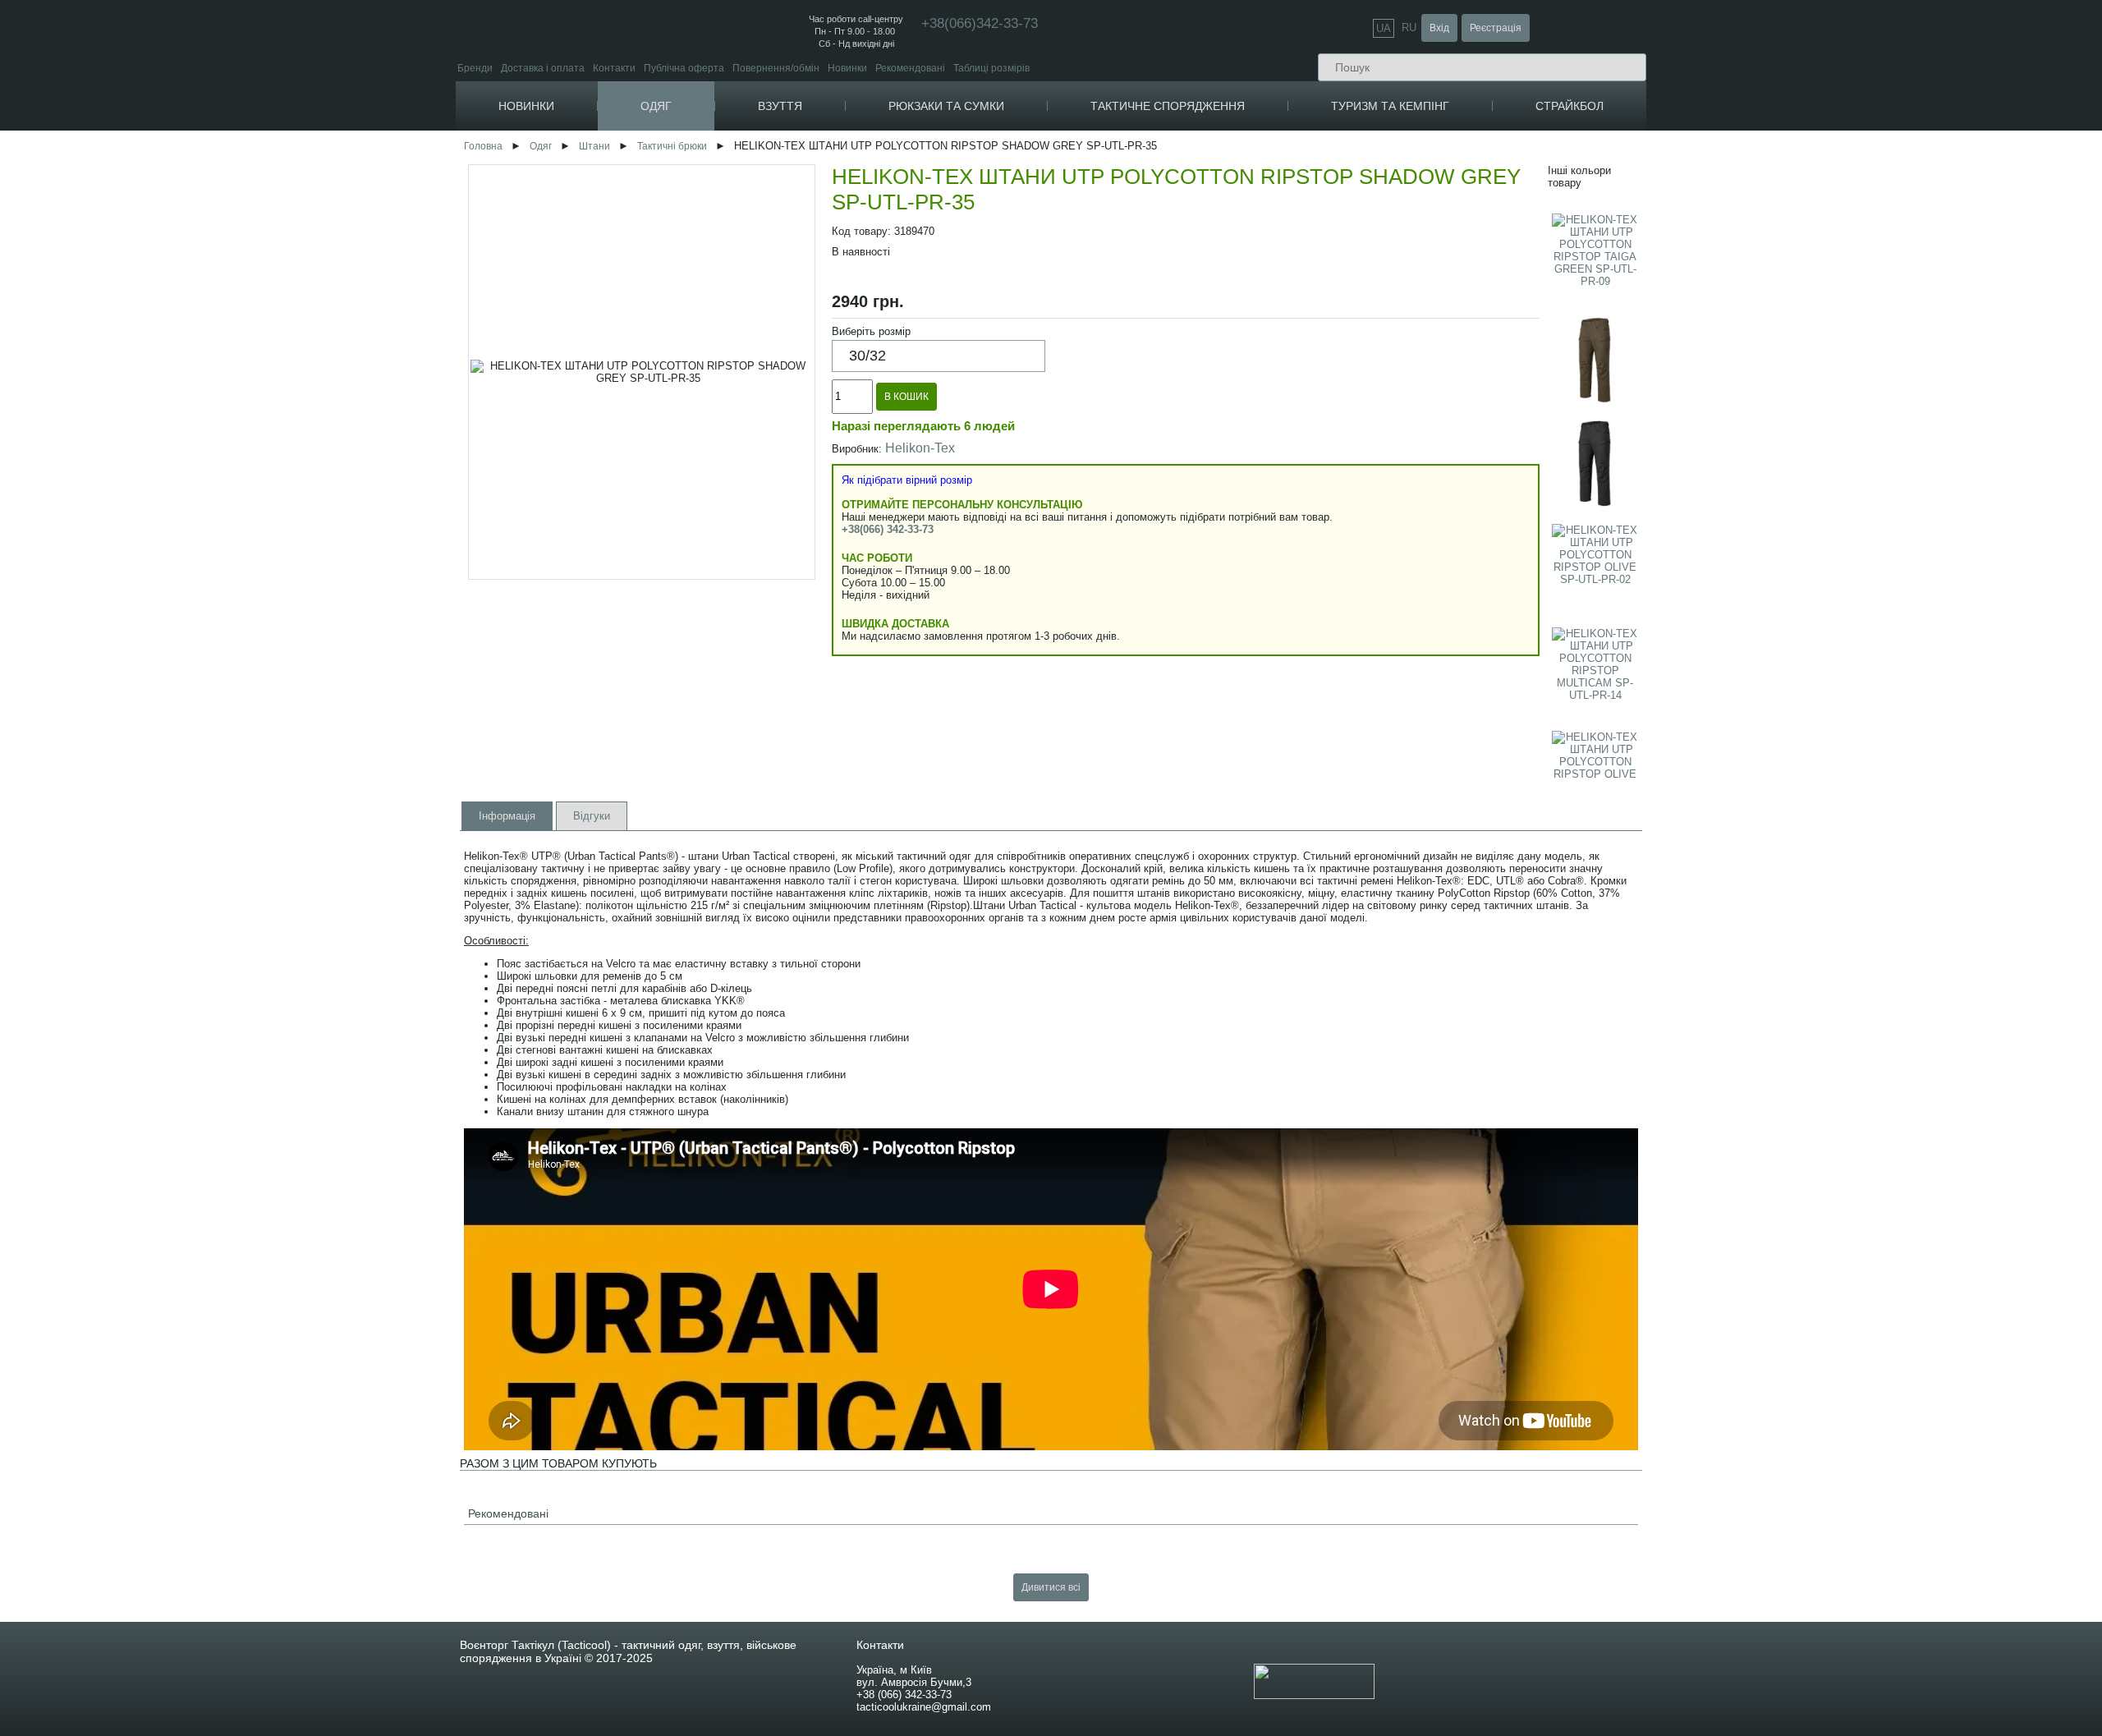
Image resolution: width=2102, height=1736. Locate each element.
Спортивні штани (720, 452)
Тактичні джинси (717, 477)
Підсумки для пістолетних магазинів (1275, 311)
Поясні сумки (1000, 249)
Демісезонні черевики (854, 154)
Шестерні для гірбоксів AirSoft (1851, 533)
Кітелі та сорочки (718, 344)
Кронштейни (1431, 551)
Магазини (1424, 415)
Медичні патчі (1223, 179)
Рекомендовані (910, 68)
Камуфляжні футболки (732, 286)
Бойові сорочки (714, 381)
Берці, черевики (839, 141)
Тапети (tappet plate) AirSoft (1845, 619)
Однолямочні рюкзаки (1021, 191)
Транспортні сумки (1013, 286)
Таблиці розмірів (991, 68)
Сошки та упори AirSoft (1835, 179)
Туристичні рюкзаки (1015, 179)
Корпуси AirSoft (1817, 228)
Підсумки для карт (1233, 372)
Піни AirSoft (1808, 351)
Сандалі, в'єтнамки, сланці (868, 242)
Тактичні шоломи (1441, 286)
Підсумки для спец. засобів (1253, 397)
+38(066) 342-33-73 (888, 529)
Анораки (699, 228)
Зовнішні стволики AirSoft (1840, 253)
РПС (1201, 455)
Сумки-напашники (1233, 323)
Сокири (1430, 234)
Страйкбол (1570, 106)
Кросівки (819, 200)
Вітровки (699, 203)
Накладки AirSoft (1820, 216)
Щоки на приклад (1441, 575)
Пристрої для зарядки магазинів (1477, 501)
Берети (885, 394)
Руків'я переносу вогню (1455, 440)
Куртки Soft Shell (717, 191)
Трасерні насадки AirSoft (1838, 166)
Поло (691, 311)
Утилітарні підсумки (1237, 299)
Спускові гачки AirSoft (1831, 422)
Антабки (1421, 514)
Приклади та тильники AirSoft (1850, 339)
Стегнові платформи (1239, 517)
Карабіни (1431, 163)
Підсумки (1208, 200)
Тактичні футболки (722, 262)
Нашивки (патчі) (1228, 154)
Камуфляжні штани (724, 440)
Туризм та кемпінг (1390, 106)
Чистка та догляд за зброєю (1466, 403)
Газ (1601, 494)
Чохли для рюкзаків (1015, 203)
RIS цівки (1423, 464)
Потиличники (1432, 538)
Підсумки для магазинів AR (1253, 225)
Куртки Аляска (712, 216)
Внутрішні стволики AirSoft (1843, 594)
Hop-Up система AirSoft (1836, 668)
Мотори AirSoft (1816, 582)
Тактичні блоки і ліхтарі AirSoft (1851, 191)
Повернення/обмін (776, 68)
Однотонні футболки (727, 323)
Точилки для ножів (1455, 246)
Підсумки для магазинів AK (1253, 212)
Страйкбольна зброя (1642, 141)
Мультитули (1441, 209)
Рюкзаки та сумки (946, 106)
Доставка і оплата (543, 68)
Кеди (810, 221)
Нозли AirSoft (1813, 459)
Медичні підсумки (1231, 262)
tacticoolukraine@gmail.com (924, 1707)
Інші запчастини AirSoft (1836, 388)
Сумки (980, 224)
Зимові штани (711, 427)
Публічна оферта (684, 68)
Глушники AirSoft (1820, 265)
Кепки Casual (899, 308)
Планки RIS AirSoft (1824, 314)
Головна (483, 146)
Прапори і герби (1228, 166)
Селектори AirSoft (1823, 606)
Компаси (1430, 141)
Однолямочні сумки (1015, 237)
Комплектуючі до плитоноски (1258, 443)
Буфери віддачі (1437, 489)
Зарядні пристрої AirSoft (1649, 590)
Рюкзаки (985, 141)
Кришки (1419, 563)
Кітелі (693, 357)
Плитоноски (1219, 431)
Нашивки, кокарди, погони (1254, 141)
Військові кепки (903, 406)
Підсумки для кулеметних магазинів (1274, 249)
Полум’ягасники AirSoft (1835, 326)
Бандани (888, 418)
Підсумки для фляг (1234, 385)
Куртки (690, 141)
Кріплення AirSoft (1822, 302)
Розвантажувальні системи (1255, 418)
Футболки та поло (720, 249)
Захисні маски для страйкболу (2013, 148)
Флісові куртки (712, 154)
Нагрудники (1218, 505)
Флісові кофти (1088, 392)
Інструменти (1439, 184)
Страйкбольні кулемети (1648, 203)
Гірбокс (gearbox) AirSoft (1838, 545)
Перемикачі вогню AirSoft (1840, 376)
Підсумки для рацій (1235, 237)
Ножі (1424, 221)
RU (1409, 28)
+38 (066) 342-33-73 (904, 1695)
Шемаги (886, 381)
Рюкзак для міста (1010, 166)
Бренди (475, 68)
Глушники (1424, 427)
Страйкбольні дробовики (1651, 253)
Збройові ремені (1439, 319)
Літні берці (828, 179)
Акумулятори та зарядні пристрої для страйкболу (1653, 534)
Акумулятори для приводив (1657, 553)
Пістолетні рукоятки (1448, 477)
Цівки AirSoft (1810, 203)
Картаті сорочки (716, 369)
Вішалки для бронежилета (1253, 529)
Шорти (1068, 413)
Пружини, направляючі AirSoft (1851, 569)
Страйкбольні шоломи (2024, 176)
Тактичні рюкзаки (1009, 154)
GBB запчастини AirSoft (1836, 631)
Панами (886, 320)
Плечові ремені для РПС (1248, 468)
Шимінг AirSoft (1814, 471)
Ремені (1069, 306)
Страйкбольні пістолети (1649, 166)
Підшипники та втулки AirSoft (1849, 557)
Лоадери (1613, 506)
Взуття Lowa (829, 264)
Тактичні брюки (714, 464)
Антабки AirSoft (1817, 240)
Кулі (1602, 482)
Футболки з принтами (729, 274)
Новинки (847, 68)
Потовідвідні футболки (732, 299)
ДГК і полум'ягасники (1450, 526)
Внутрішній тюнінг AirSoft (1842, 409)
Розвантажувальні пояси (1248, 480)
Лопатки (1432, 197)
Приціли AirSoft (1817, 154)
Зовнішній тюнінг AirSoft (1839, 141)
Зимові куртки (711, 179)
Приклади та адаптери (1455, 452)
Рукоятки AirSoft (1819, 363)
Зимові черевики (841, 166)
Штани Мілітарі (715, 489)
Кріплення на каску (1446, 299)
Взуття (780, 106)
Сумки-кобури (1002, 274)
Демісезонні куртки (723, 166)
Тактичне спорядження (1168, 106)
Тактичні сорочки (718, 394)
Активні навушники (1446, 274)
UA (1384, 28)
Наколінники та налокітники (1466, 262)
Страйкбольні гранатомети (1656, 240)
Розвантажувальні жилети (1251, 492)
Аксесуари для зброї (1450, 390)
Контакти (614, 68)
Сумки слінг (996, 262)
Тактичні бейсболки (913, 295)
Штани (690, 415)
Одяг (656, 106)
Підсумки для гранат (1238, 274)
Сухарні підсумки (1230, 286)
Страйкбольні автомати (1648, 154)
